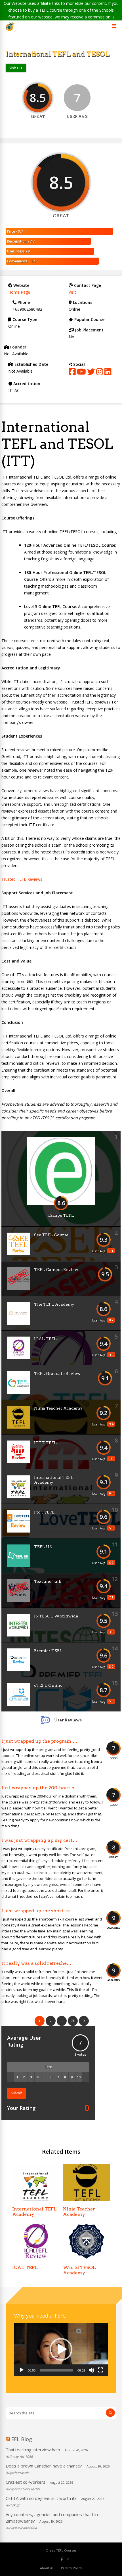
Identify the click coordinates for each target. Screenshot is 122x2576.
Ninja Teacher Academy (58, 1408)
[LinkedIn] (68, 2559)
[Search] (110, 2413)
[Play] (22, 2370)
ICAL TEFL (45, 1339)
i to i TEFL (44, 1512)
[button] (61, 2349)
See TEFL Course (51, 1235)
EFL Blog (22, 2439)
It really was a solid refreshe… (36, 1963)
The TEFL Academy (54, 1304)
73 (73, 2021)
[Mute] (91, 2370)
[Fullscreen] (100, 2370)
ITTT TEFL (45, 1443)
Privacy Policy (71, 2568)
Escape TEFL (61, 1215)
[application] (61, 2349)
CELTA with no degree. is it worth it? (41, 2498)
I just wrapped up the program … (39, 1741)
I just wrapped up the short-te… (38, 1911)
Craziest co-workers (26, 2482)
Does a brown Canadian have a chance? (44, 2466)
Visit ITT (16, 68)
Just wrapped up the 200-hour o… (40, 1788)
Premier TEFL (48, 1651)
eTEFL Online (48, 1685)
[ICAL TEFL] (36, 2258)
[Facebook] (62, 2559)
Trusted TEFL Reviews (22, 879)
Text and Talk (48, 1581)
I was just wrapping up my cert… (39, 1840)
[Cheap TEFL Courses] (10, 30)
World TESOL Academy (79, 2270)
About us (47, 2568)
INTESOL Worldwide (56, 1616)
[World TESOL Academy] (87, 2258)
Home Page (19, 292)
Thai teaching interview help (33, 2450)
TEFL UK (43, 1547)
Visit (72, 292)
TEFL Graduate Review (57, 1373)
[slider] (56, 2370)
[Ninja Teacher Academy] (87, 2200)
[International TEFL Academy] (36, 2200)
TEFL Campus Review (56, 1270)
